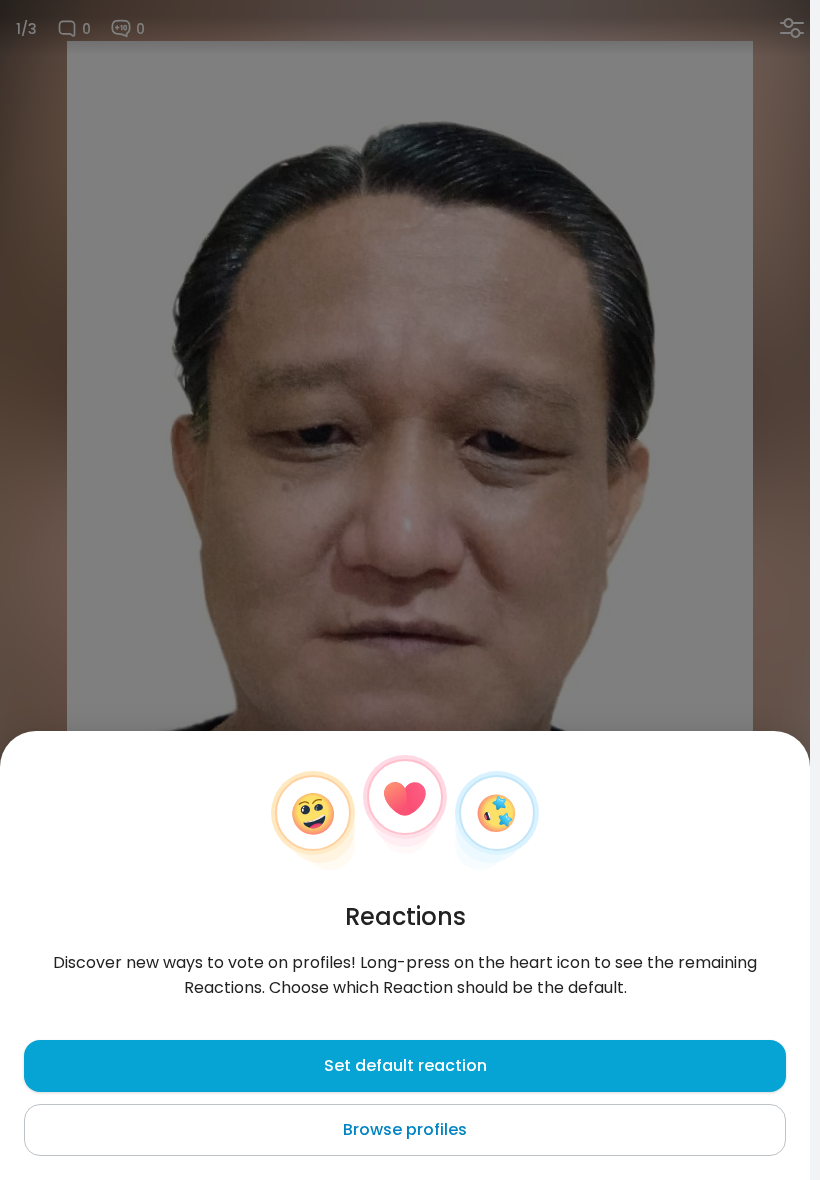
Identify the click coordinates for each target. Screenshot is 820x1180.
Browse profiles (405, 1129)
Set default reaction (405, 1065)
